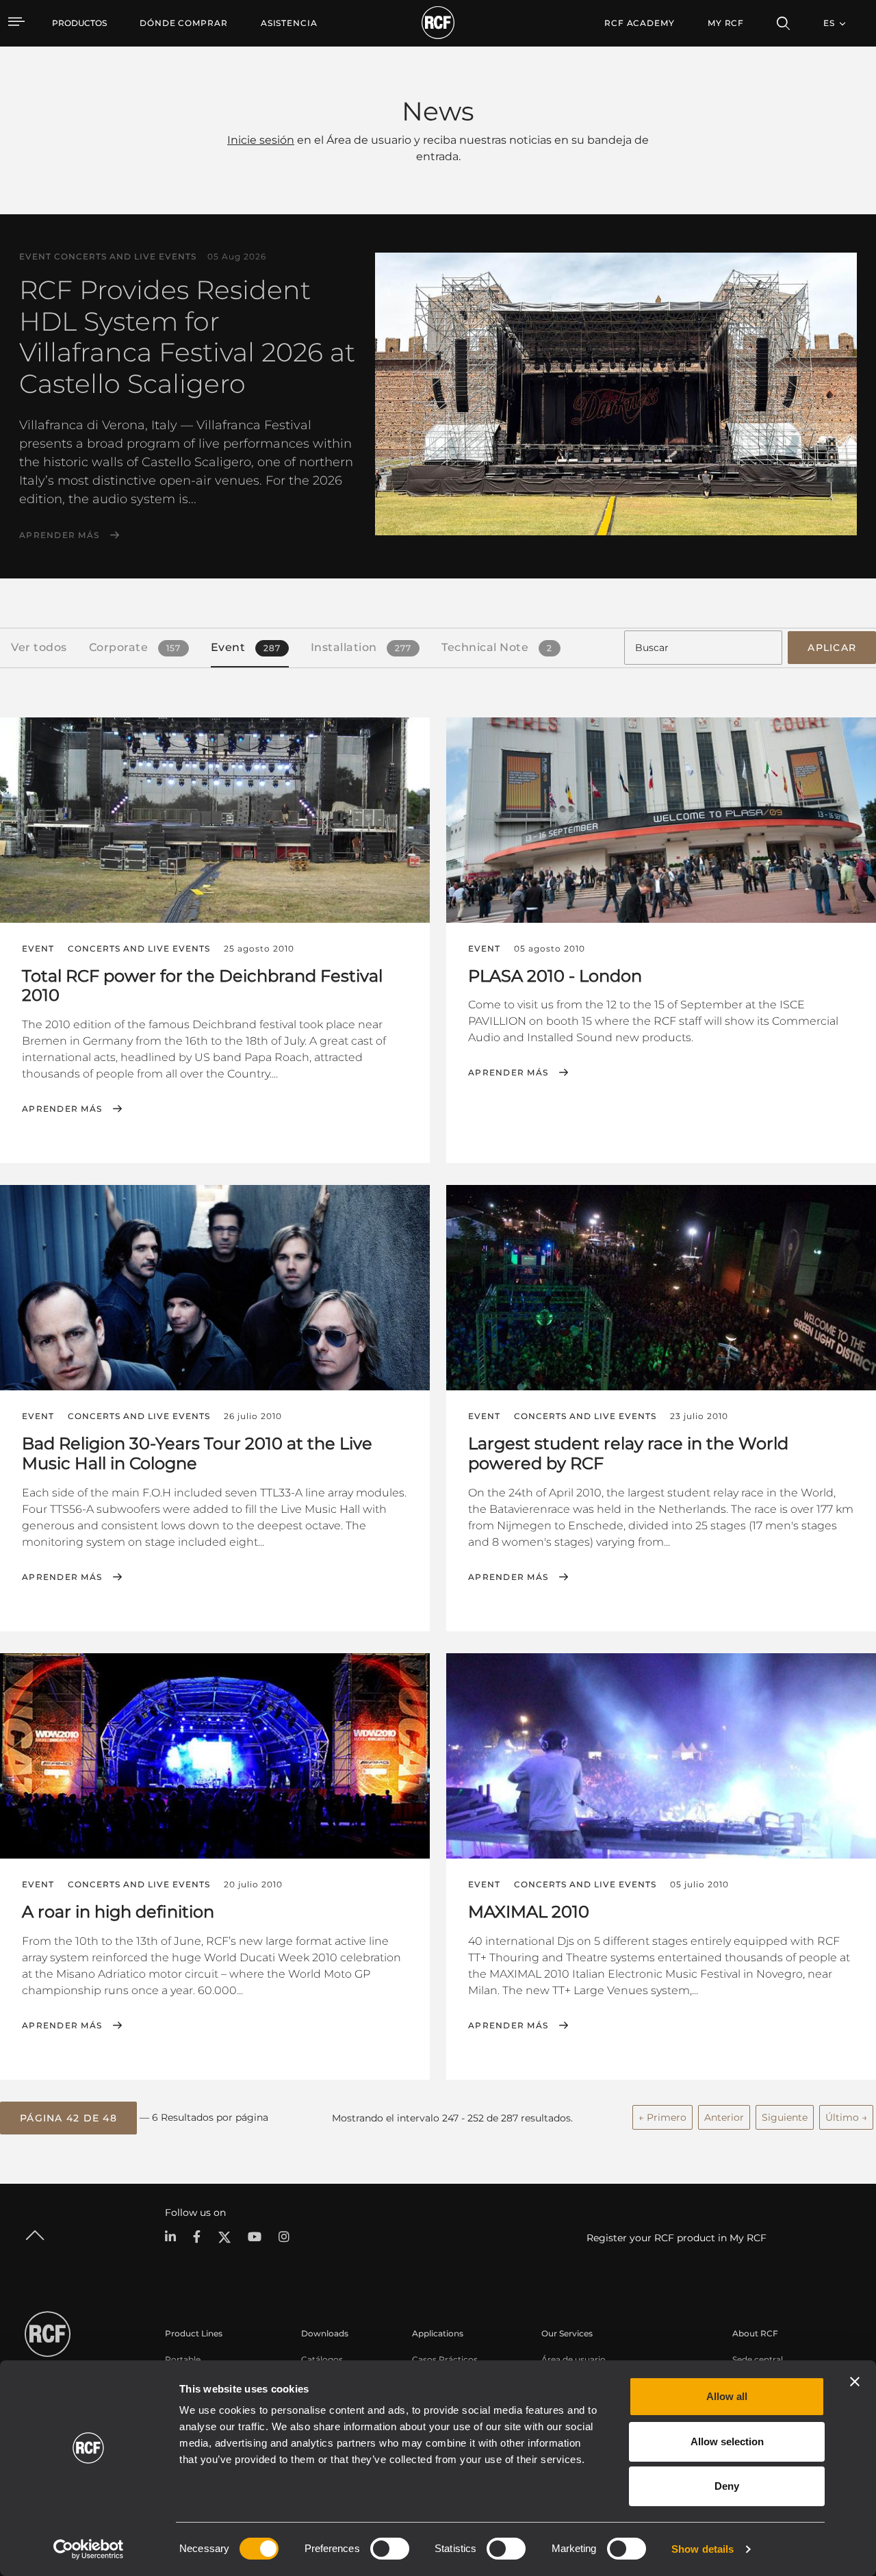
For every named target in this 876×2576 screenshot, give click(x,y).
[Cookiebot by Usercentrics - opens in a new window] (89, 2549)
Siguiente (785, 2117)
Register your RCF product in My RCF (677, 2238)
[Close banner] (855, 2382)
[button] (68, 2118)
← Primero (662, 2117)
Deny (727, 2486)
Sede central (758, 2359)
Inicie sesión (261, 140)
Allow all (727, 2396)
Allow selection (727, 2441)
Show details (703, 2549)
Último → (846, 2117)
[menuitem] (184, 23)
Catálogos (322, 2359)
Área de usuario (574, 2359)
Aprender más (59, 535)
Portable (183, 2359)
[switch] (390, 2549)
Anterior (724, 2117)
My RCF (726, 23)
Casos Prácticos (445, 2359)
